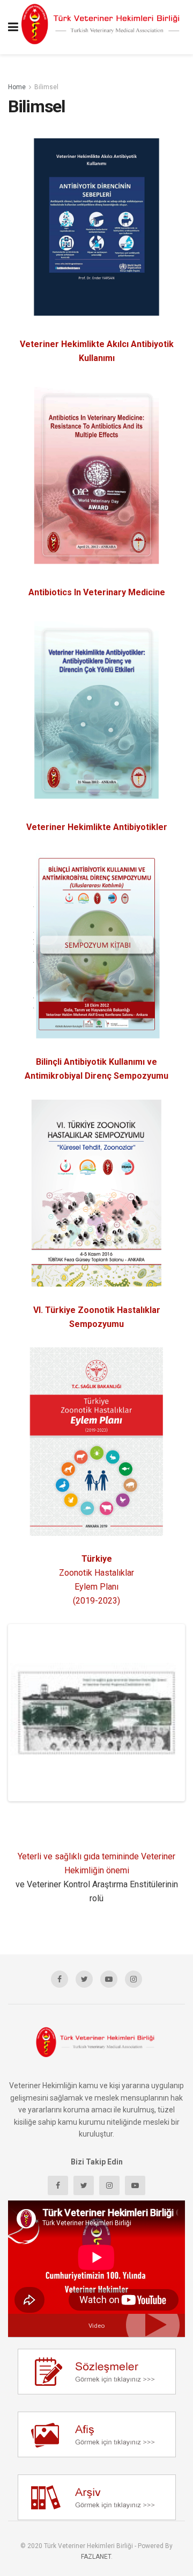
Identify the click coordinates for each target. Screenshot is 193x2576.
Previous (26, 1713)
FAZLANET (96, 2557)
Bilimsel (46, 87)
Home (17, 87)
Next (167, 1713)
